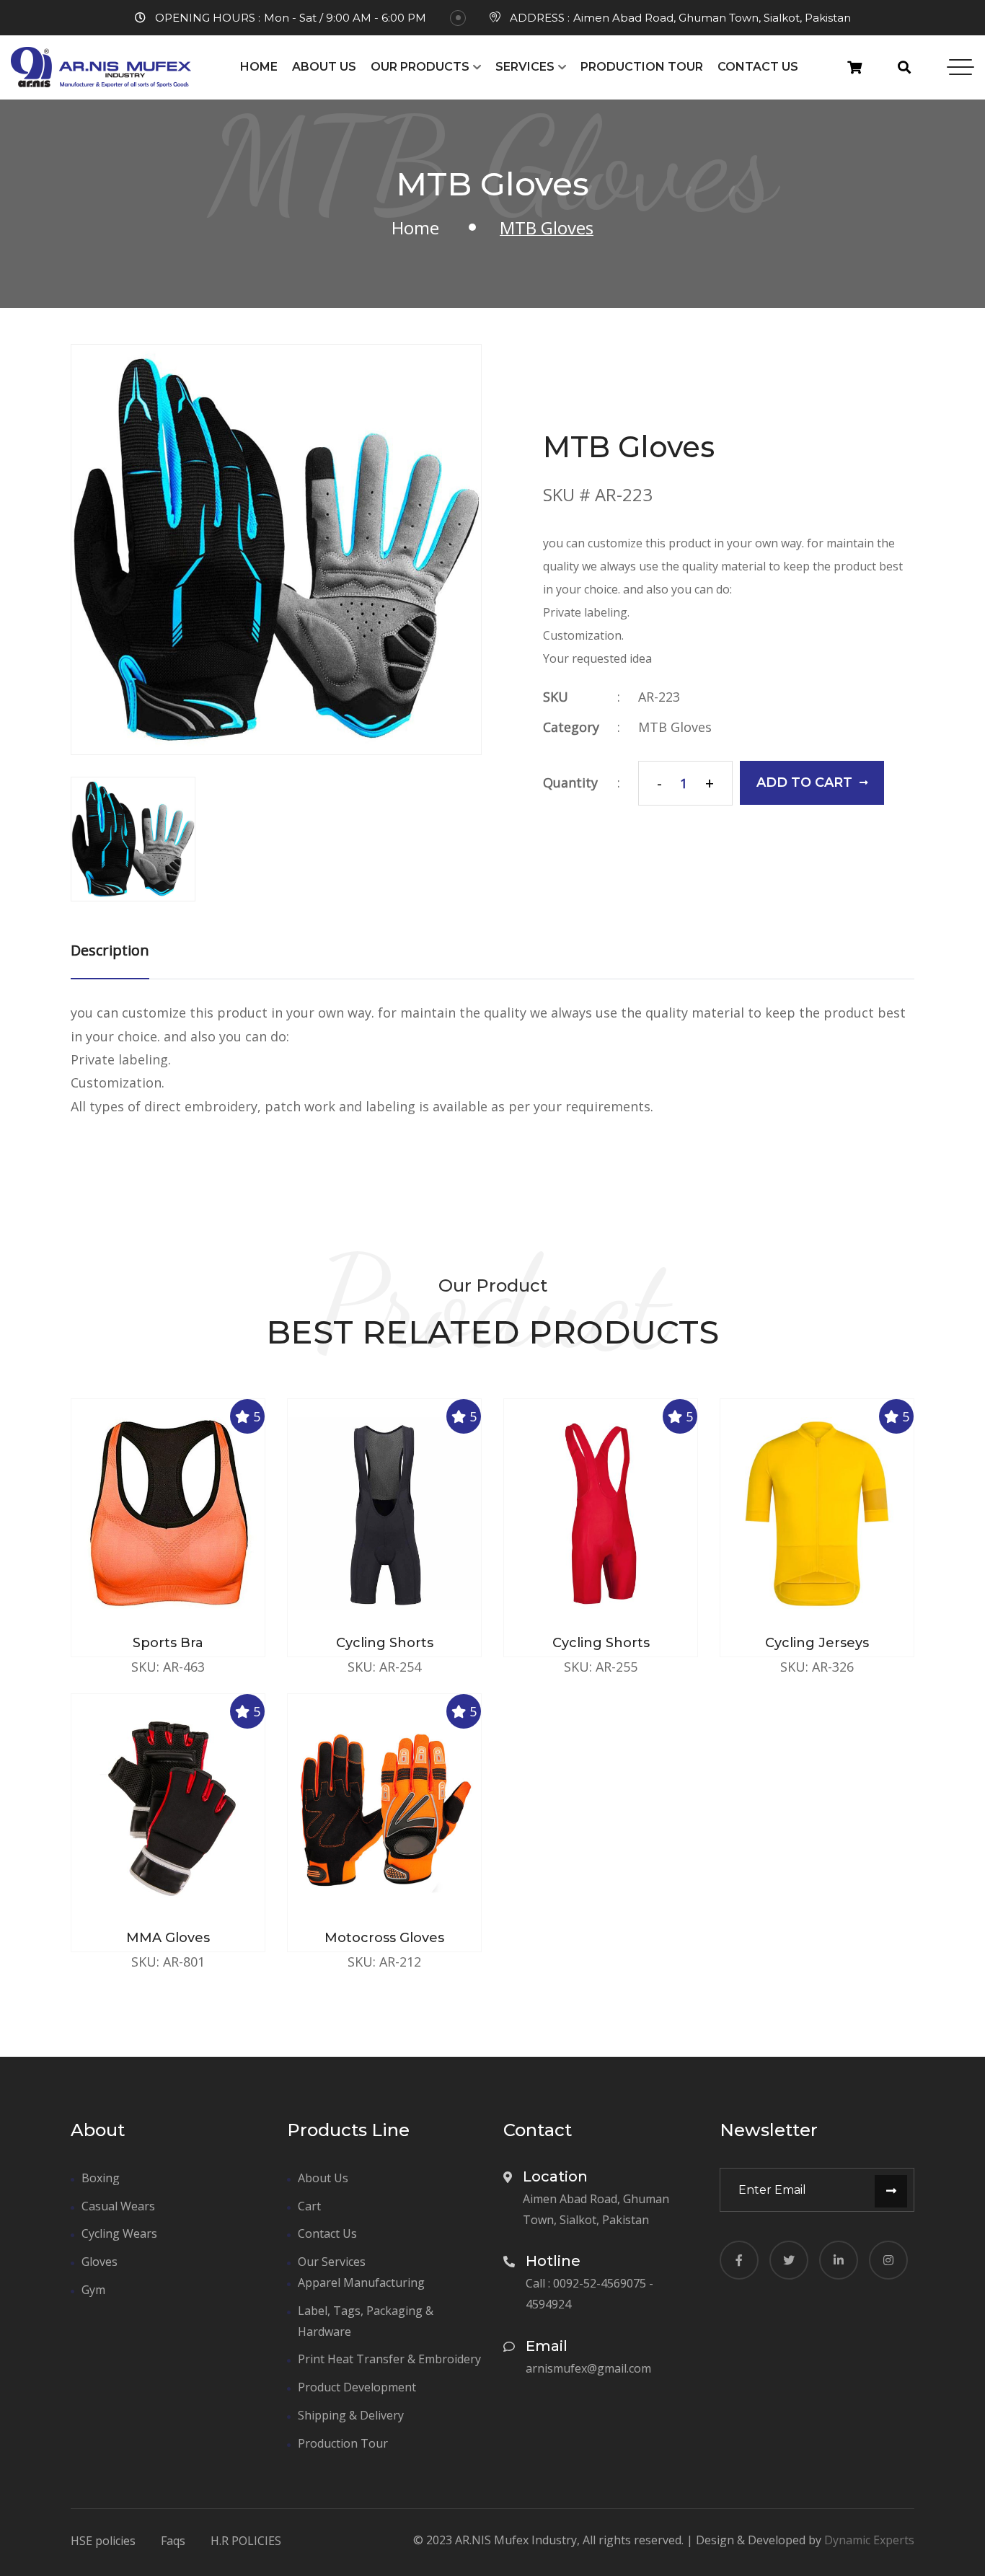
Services (525, 67)
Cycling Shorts (385, 1643)
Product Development (357, 2387)
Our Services (332, 2262)
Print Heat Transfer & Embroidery (389, 2359)
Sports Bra (168, 1643)
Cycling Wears (119, 2233)
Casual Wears (118, 2206)
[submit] (891, 2191)
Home (259, 67)
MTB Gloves (675, 727)
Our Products (420, 67)
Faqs (173, 2541)
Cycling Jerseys (817, 1643)
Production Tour (642, 67)
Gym (93, 2290)
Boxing (101, 2178)
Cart (309, 2206)
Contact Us (758, 67)
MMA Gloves (168, 1938)
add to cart (804, 782)
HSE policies (103, 2541)
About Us (324, 67)
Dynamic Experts (869, 2540)
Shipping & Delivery (351, 2415)
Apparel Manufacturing (361, 2282)
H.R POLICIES (246, 2541)
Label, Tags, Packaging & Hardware (366, 2321)
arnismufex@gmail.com (588, 2368)
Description (110, 950)
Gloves (100, 2262)
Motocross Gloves (384, 1938)
